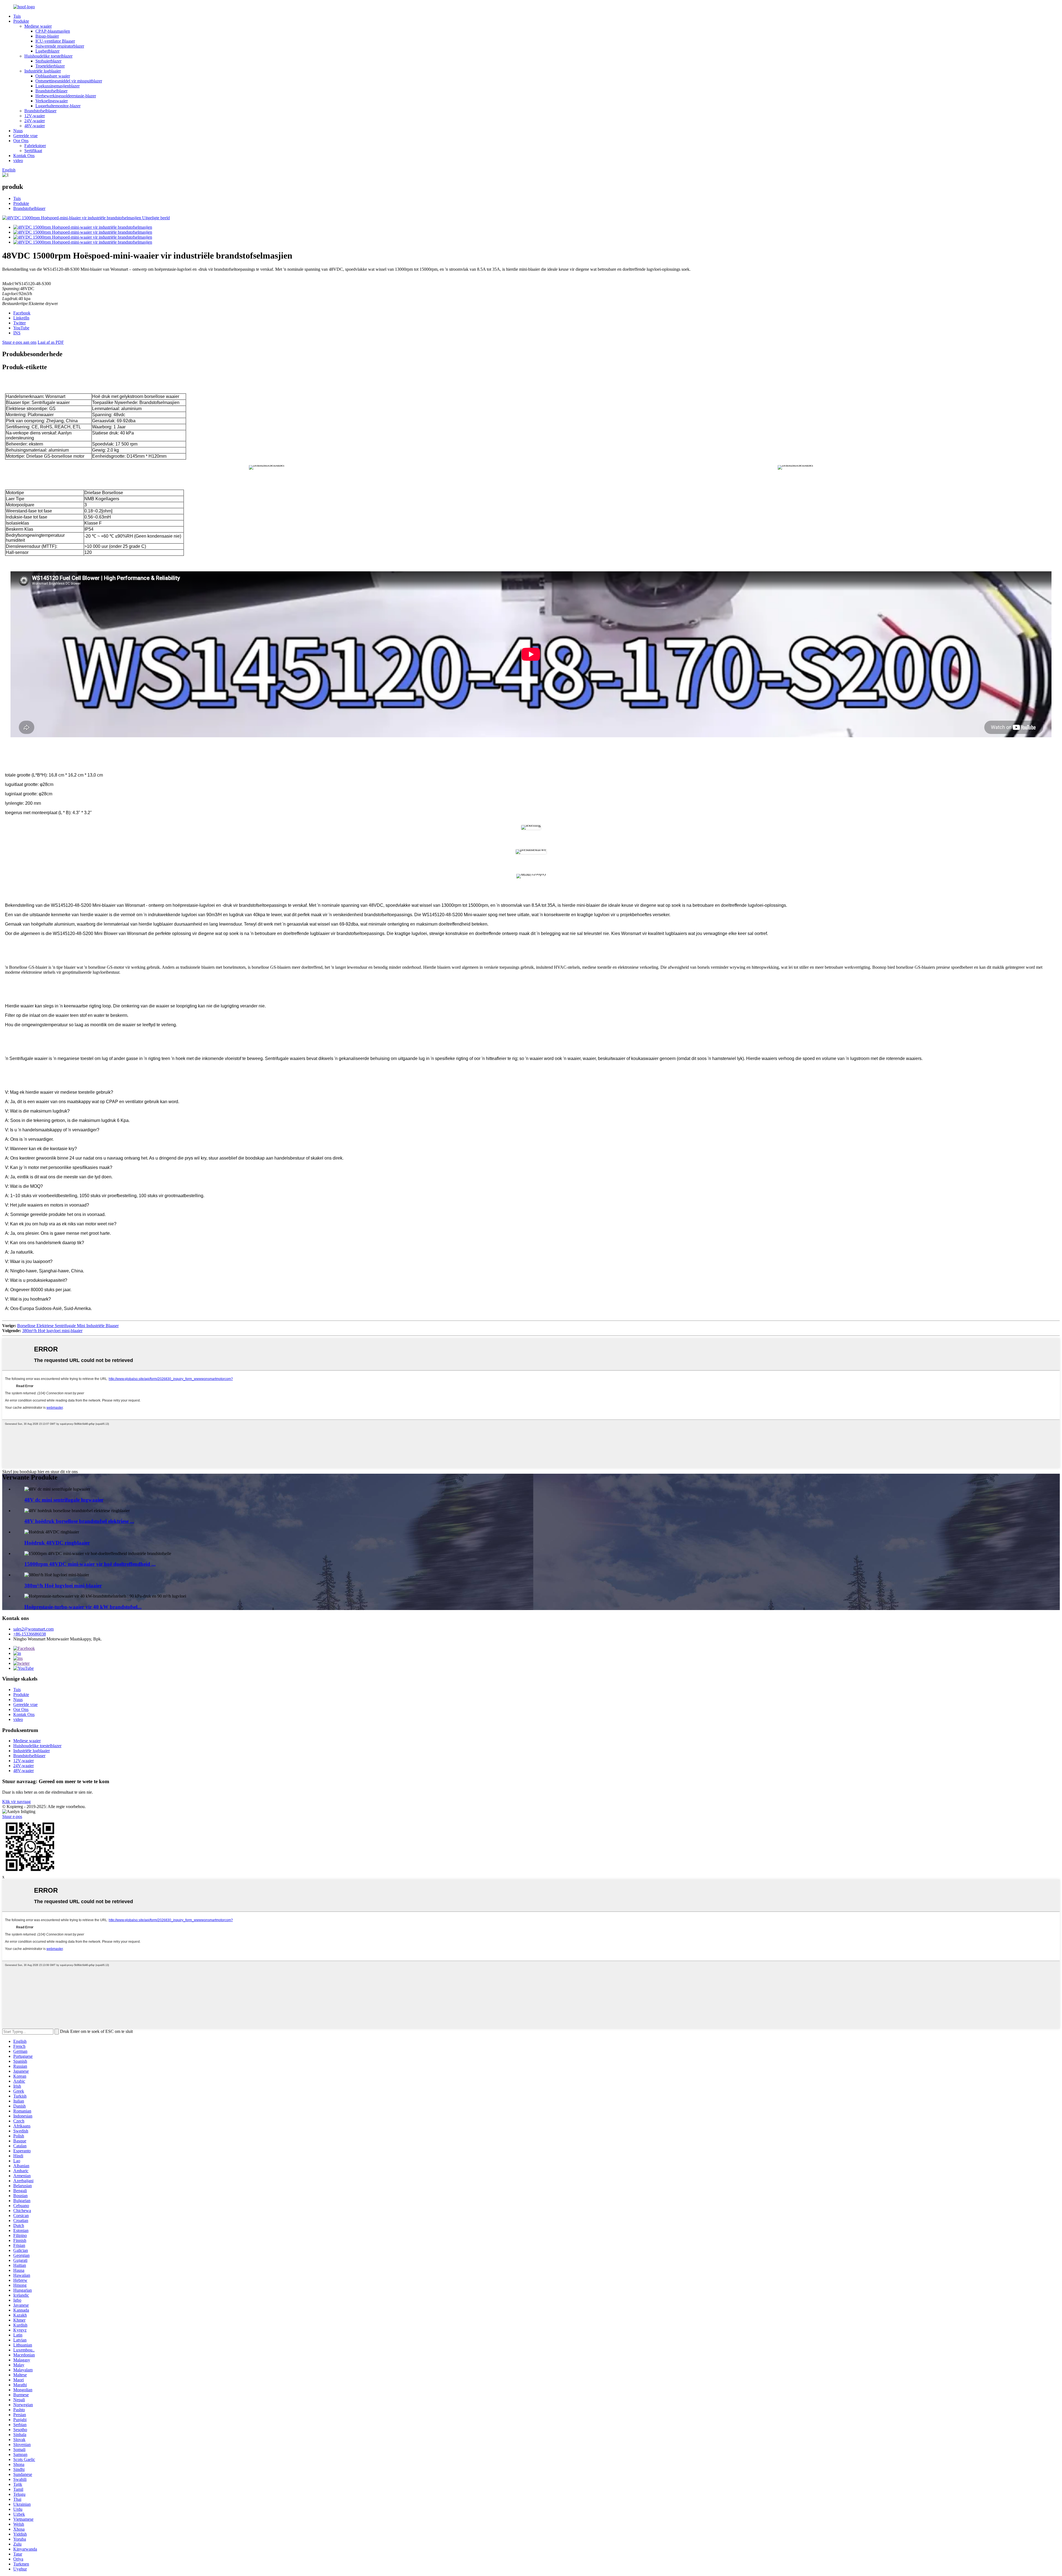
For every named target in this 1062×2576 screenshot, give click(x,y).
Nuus (18, 131)
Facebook (22, 313)
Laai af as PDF (51, 342)
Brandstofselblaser (51, 91)
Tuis (17, 16)
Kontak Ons (24, 156)
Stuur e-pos (12, 1816)
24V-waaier (35, 121)
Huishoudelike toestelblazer (48, 56)
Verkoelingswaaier (52, 101)
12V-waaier (35, 116)
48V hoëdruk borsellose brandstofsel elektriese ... (79, 1521)
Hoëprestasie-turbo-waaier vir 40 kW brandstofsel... (83, 1607)
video (18, 161)
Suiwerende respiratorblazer (60, 46)
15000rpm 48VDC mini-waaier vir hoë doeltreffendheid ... (90, 1564)
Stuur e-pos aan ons (19, 342)
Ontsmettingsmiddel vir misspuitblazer (69, 81)
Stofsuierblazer (48, 61)
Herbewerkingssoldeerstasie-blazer (66, 96)
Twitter (19, 323)
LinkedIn (21, 318)
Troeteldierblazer (50, 66)
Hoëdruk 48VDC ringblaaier (57, 1543)
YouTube (21, 328)
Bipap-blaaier (47, 36)
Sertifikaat (33, 151)
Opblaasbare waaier (53, 76)
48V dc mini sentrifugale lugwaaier (64, 1500)
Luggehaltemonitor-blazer (58, 106)
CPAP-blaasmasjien (53, 31)
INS (17, 333)
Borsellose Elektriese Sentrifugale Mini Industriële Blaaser (68, 1326)
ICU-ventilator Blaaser (55, 41)
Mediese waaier (38, 26)
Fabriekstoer (35, 146)
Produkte (21, 21)
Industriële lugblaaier (43, 71)
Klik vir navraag (16, 1802)
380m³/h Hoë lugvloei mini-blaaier (52, 1331)
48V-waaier (35, 126)
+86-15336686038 (30, 1634)
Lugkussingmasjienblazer (58, 86)
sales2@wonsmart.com (33, 1629)
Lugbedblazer (47, 51)
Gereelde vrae (25, 136)
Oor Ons (21, 141)
